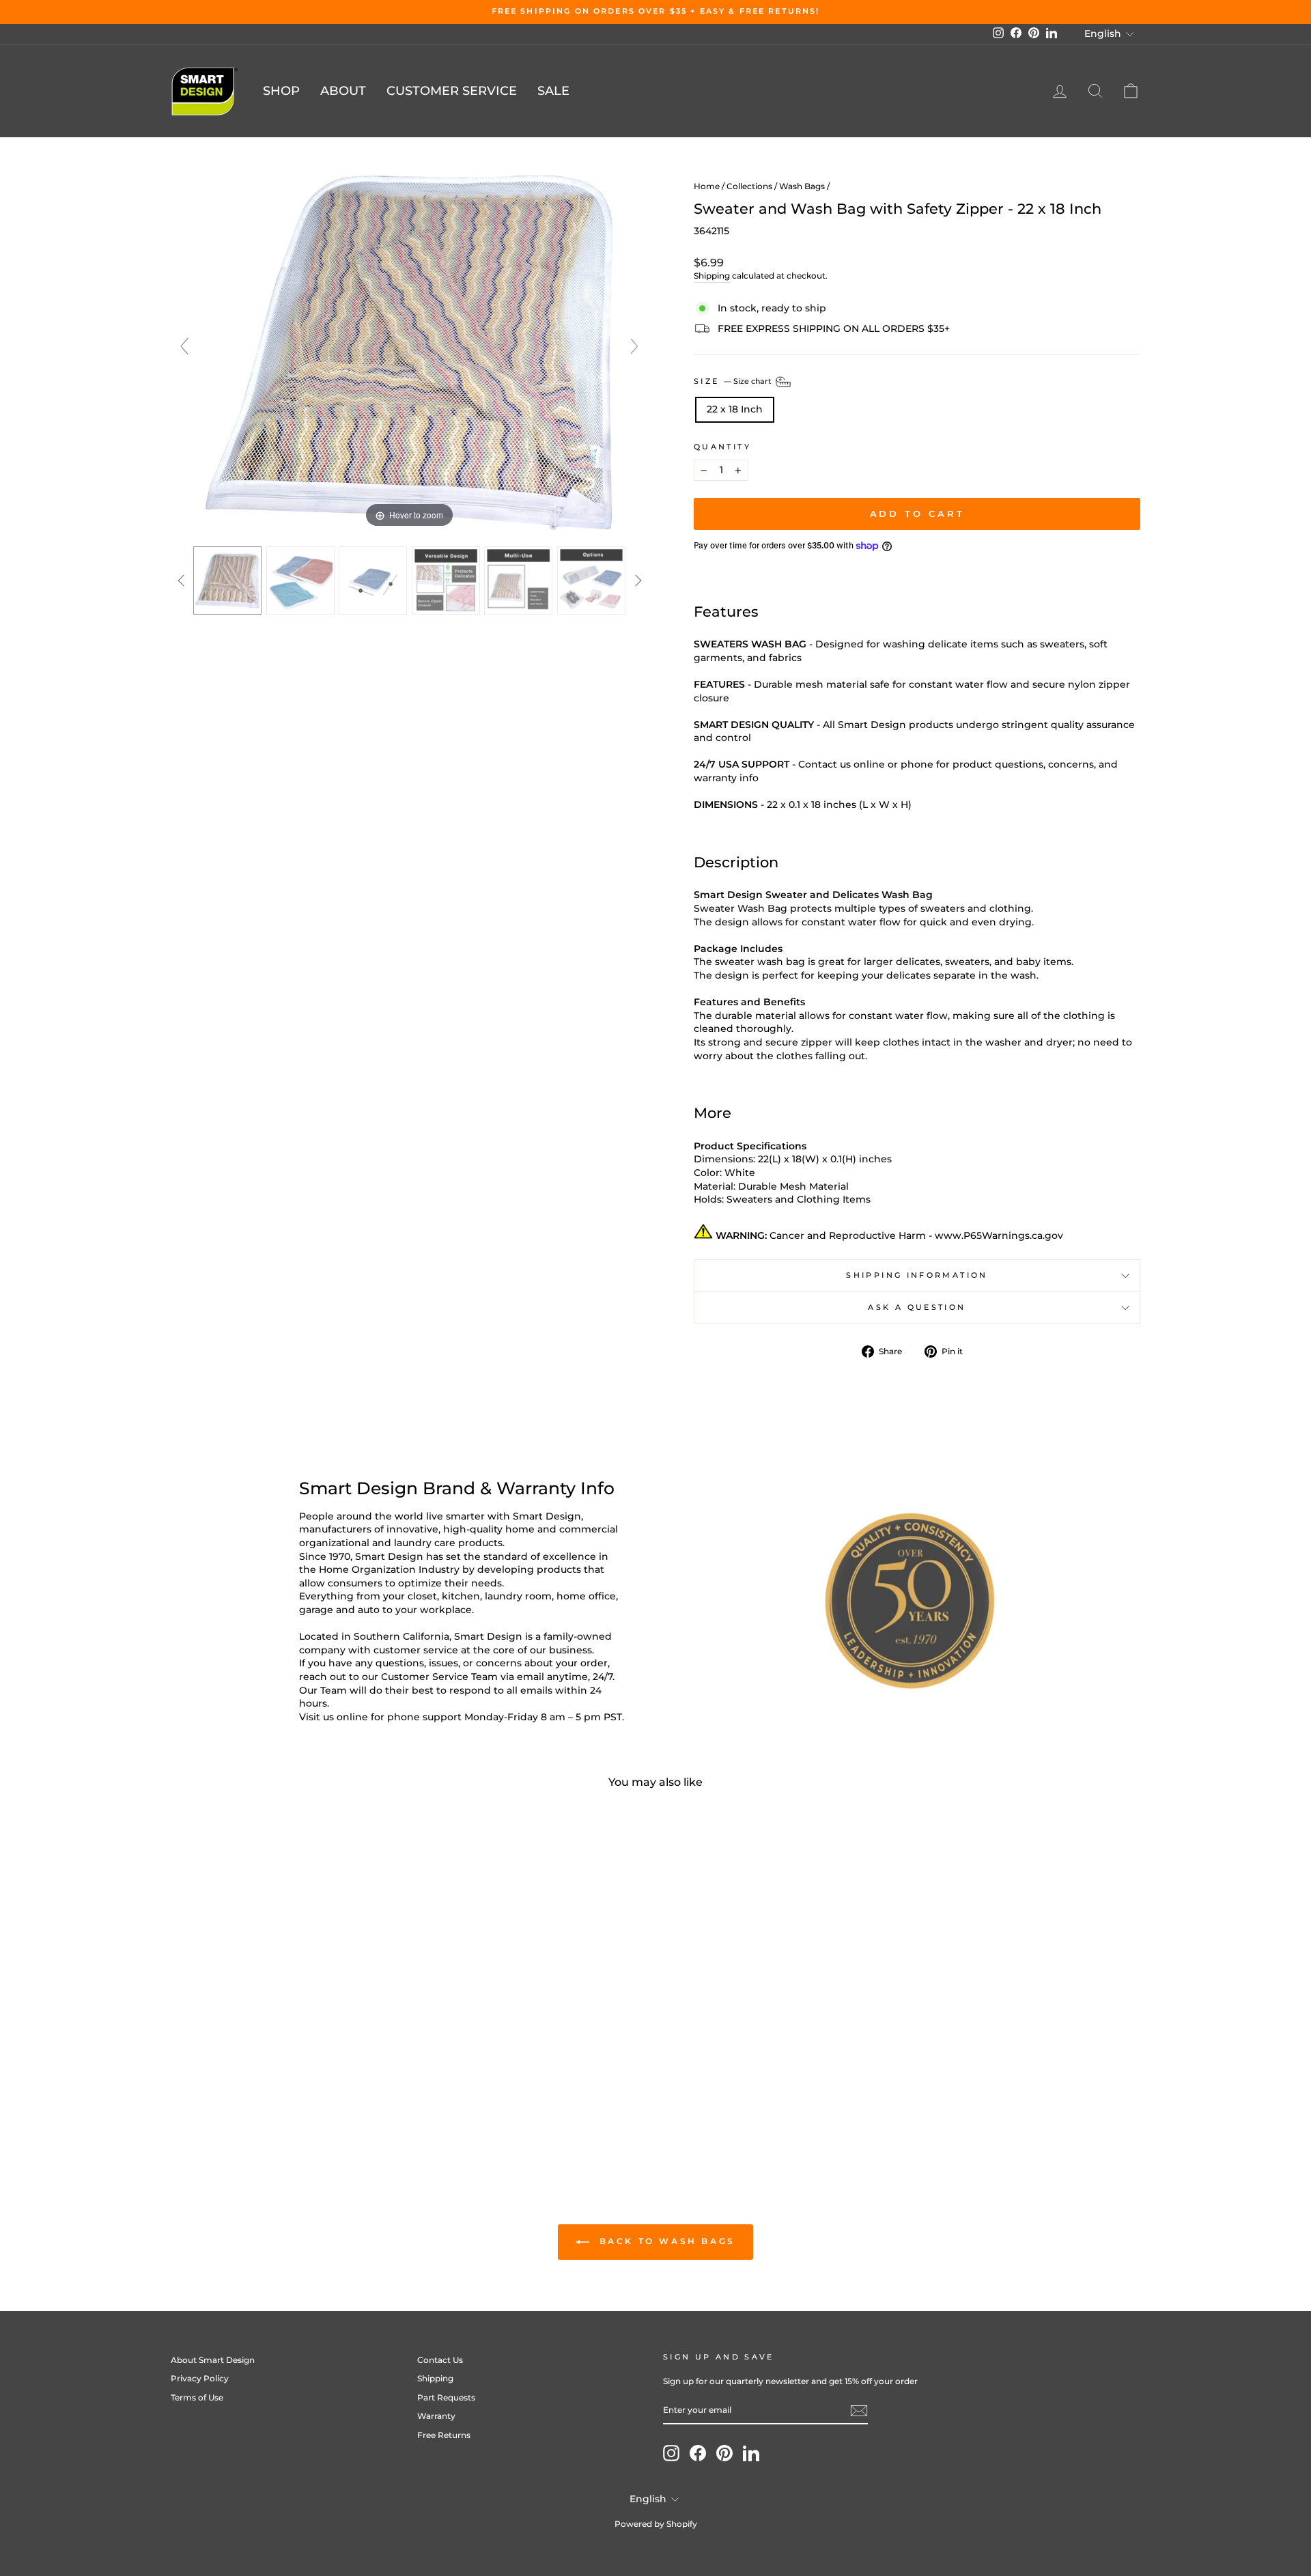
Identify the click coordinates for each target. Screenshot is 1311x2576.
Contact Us (440, 2360)
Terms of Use (197, 2397)
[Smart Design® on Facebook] (698, 2453)
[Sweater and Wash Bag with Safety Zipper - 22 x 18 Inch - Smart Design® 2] (301, 580)
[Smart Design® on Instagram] (671, 2453)
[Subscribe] (859, 2411)
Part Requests (446, 2397)
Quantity (722, 447)
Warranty (436, 2416)
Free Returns (444, 2435)
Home (707, 186)
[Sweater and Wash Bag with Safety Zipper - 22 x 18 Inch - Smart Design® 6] (592, 580)
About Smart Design (213, 2360)
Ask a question (917, 1307)
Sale (553, 91)
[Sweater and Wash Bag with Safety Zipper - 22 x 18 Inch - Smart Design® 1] (228, 580)
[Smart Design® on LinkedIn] (751, 2453)
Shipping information (917, 1275)
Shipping (712, 276)
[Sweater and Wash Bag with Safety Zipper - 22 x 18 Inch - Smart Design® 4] (446, 580)
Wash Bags (802, 186)
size (734, 381)
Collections (749, 186)
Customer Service (452, 91)
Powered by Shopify (656, 2524)
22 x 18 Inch (735, 409)
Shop (281, 91)
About (343, 91)
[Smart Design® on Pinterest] (724, 2453)
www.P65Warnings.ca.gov (999, 1235)
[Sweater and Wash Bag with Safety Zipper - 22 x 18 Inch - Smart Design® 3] (373, 580)
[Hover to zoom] (410, 352)
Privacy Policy (200, 2378)
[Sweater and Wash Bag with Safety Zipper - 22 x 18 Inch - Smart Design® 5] (519, 580)
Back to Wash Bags (665, 2241)
